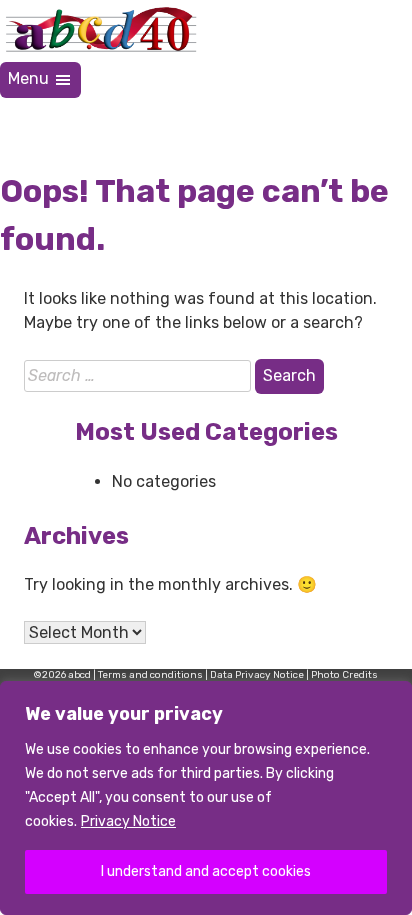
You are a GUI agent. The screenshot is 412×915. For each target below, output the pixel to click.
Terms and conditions (150, 675)
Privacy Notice (128, 821)
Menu (30, 78)
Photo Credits (344, 675)
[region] (206, 798)
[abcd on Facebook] (244, 122)
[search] (388, 122)
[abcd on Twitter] (292, 122)
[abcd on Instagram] (340, 122)
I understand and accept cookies (206, 871)
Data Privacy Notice (257, 675)
